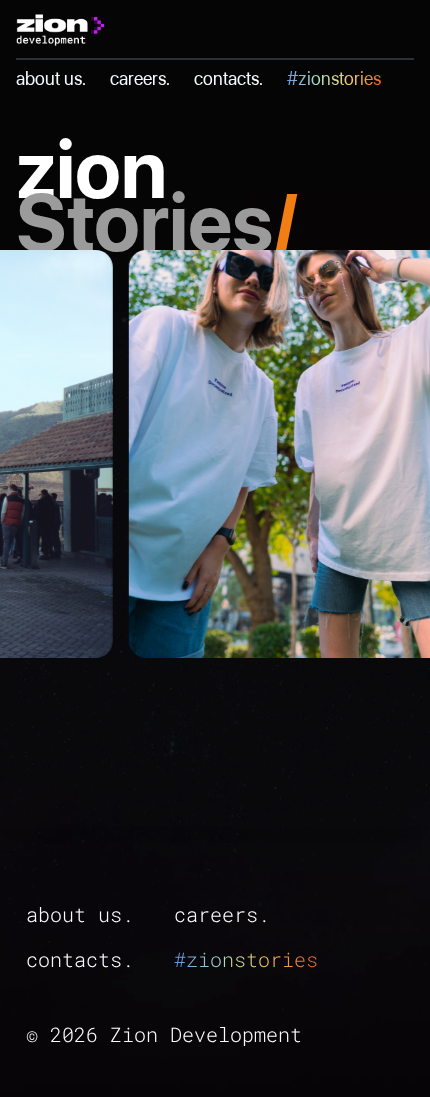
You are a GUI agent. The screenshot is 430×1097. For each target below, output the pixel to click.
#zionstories (334, 78)
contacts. (228, 78)
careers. (140, 78)
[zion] (60, 29)
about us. (51, 78)
